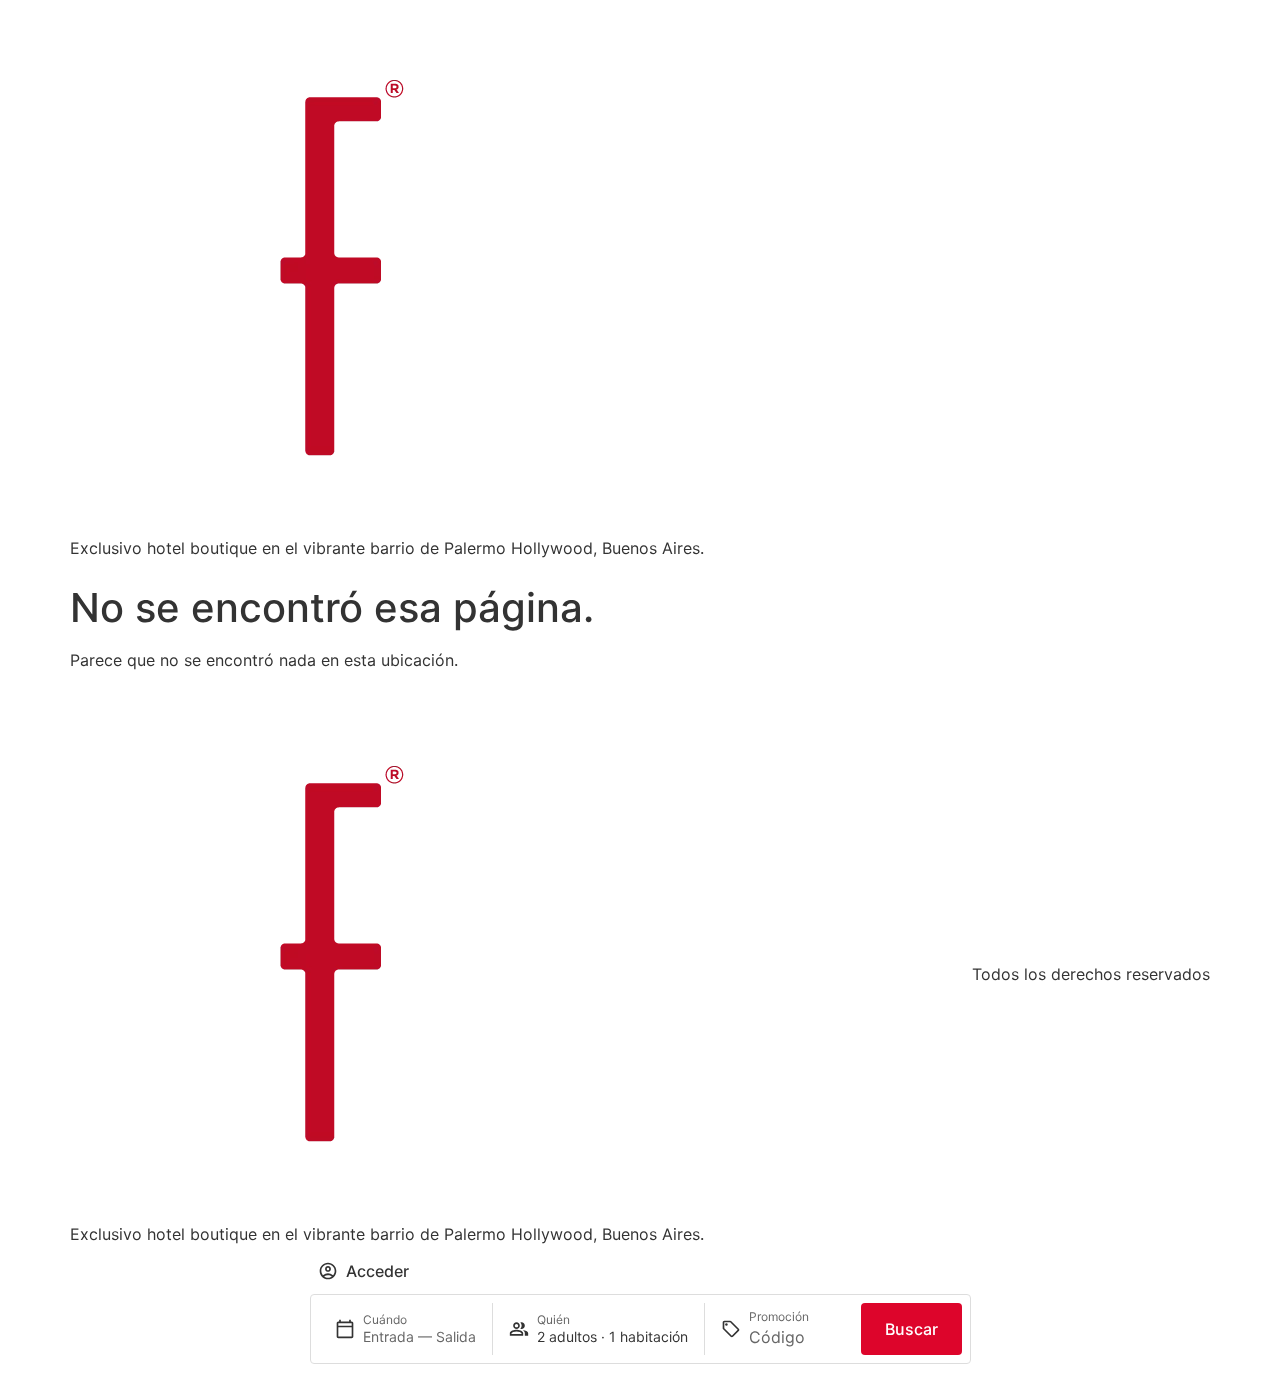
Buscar (911, 1329)
